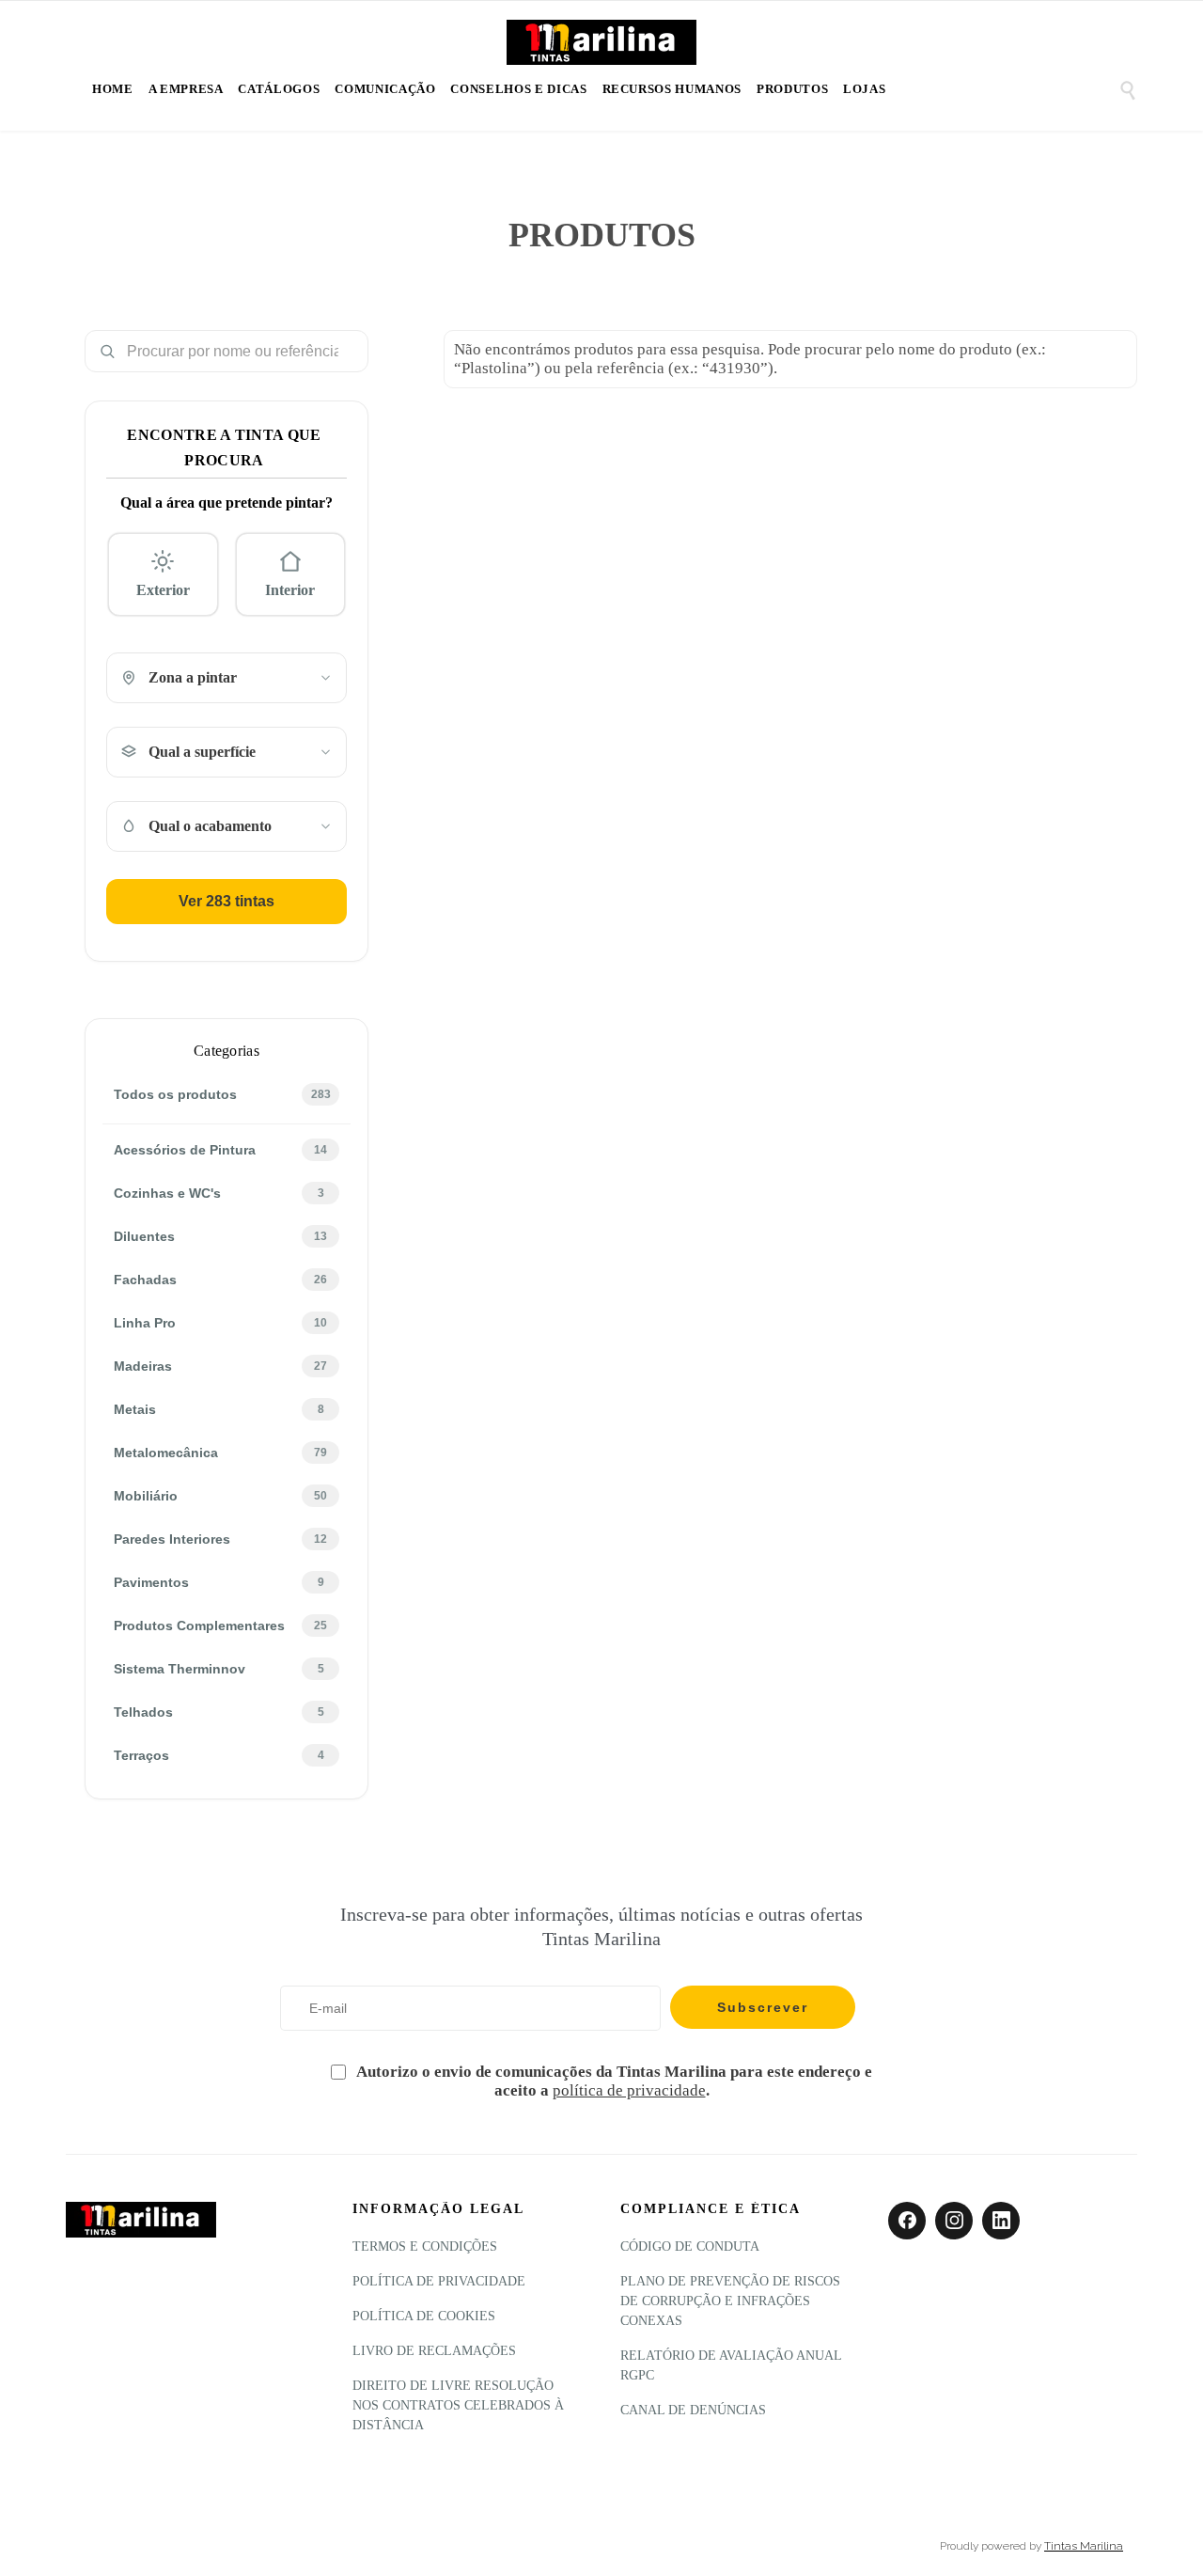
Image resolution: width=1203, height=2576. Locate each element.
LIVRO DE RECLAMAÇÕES (434, 2351)
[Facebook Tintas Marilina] (907, 2221)
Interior (290, 590)
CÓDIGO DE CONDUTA (690, 2246)
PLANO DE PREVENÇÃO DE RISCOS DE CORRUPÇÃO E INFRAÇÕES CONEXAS (730, 2301)
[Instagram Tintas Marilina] (954, 2221)
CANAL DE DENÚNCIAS (693, 2410)
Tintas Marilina (1084, 2546)
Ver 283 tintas (227, 901)
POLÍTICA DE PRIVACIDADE (439, 2281)
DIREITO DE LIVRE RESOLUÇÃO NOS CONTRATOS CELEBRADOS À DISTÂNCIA (458, 2405)
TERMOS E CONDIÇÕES (425, 2246)
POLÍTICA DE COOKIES (424, 2316)
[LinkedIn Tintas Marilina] (1001, 2221)
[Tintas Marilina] (601, 45)
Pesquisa (347, 351)
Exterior (163, 590)
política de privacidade (629, 2090)
